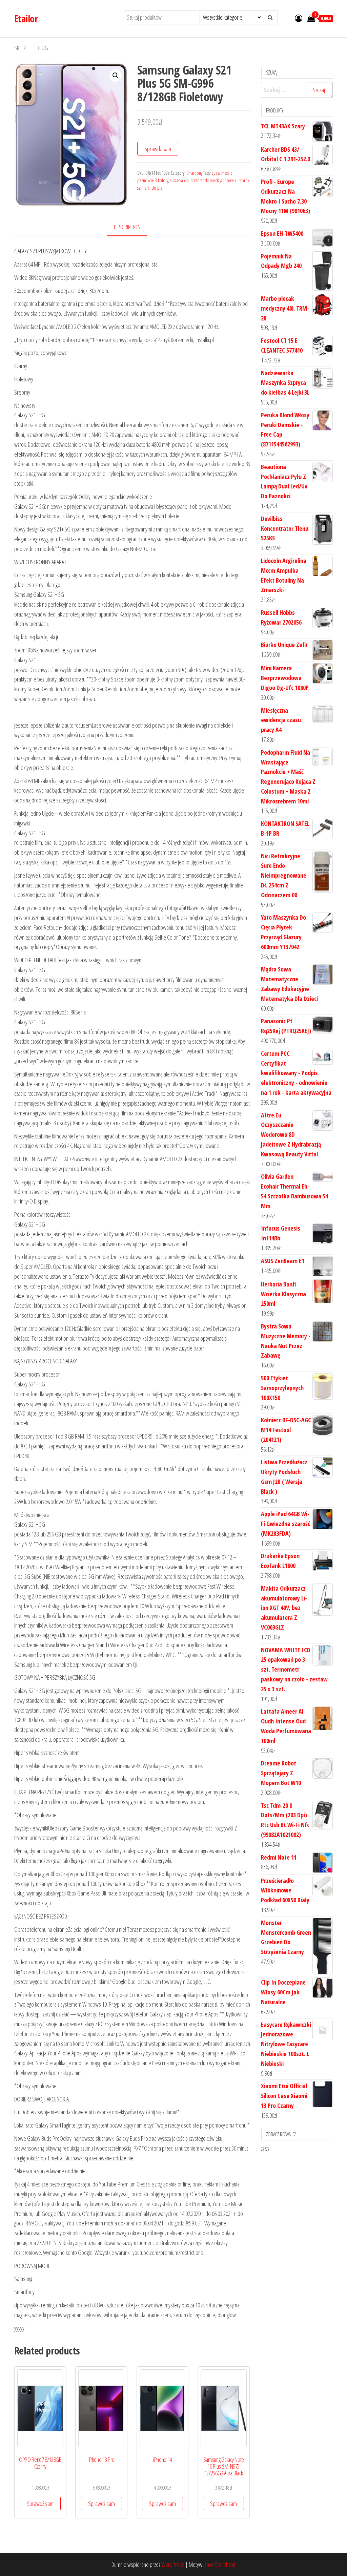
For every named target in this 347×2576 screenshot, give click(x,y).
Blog (42, 48)
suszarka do (179, 180)
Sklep (20, 48)
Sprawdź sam (158, 149)
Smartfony (194, 173)
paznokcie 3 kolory (153, 180)
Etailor (26, 19)
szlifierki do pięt (150, 188)
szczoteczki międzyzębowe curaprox (220, 180)
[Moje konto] (299, 18)
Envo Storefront (220, 2564)
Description (127, 227)
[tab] (132, 227)
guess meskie (222, 173)
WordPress (173, 2564)
